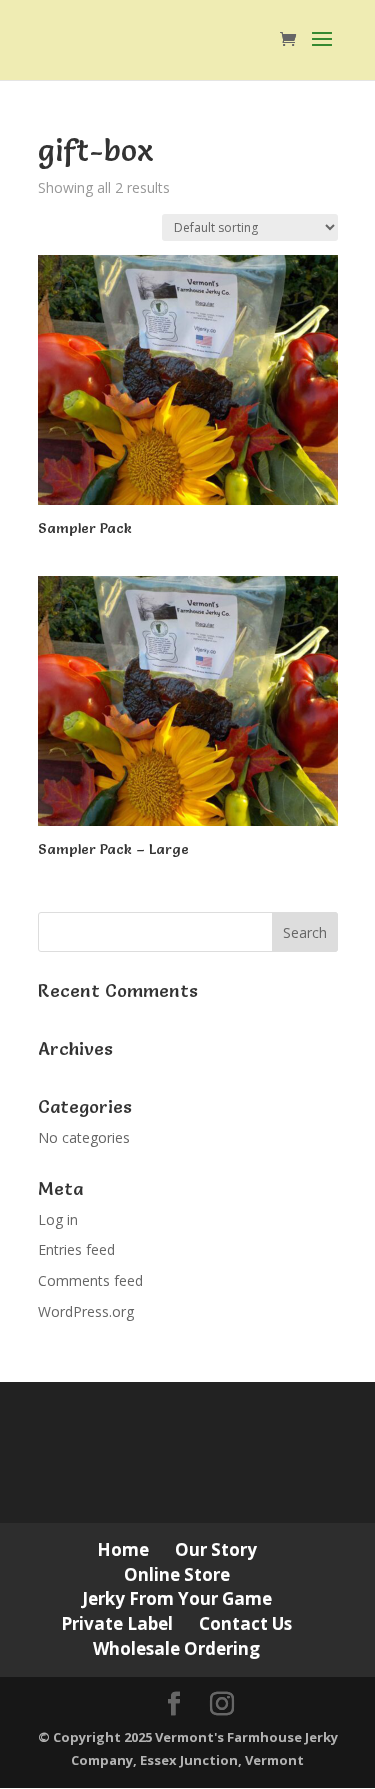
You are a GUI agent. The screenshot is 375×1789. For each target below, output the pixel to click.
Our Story (216, 1549)
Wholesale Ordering (176, 1648)
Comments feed (90, 1280)
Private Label (117, 1623)
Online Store (177, 1574)
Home (123, 1549)
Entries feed (76, 1249)
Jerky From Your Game (177, 1598)
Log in (58, 1219)
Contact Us (245, 1623)
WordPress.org (86, 1311)
